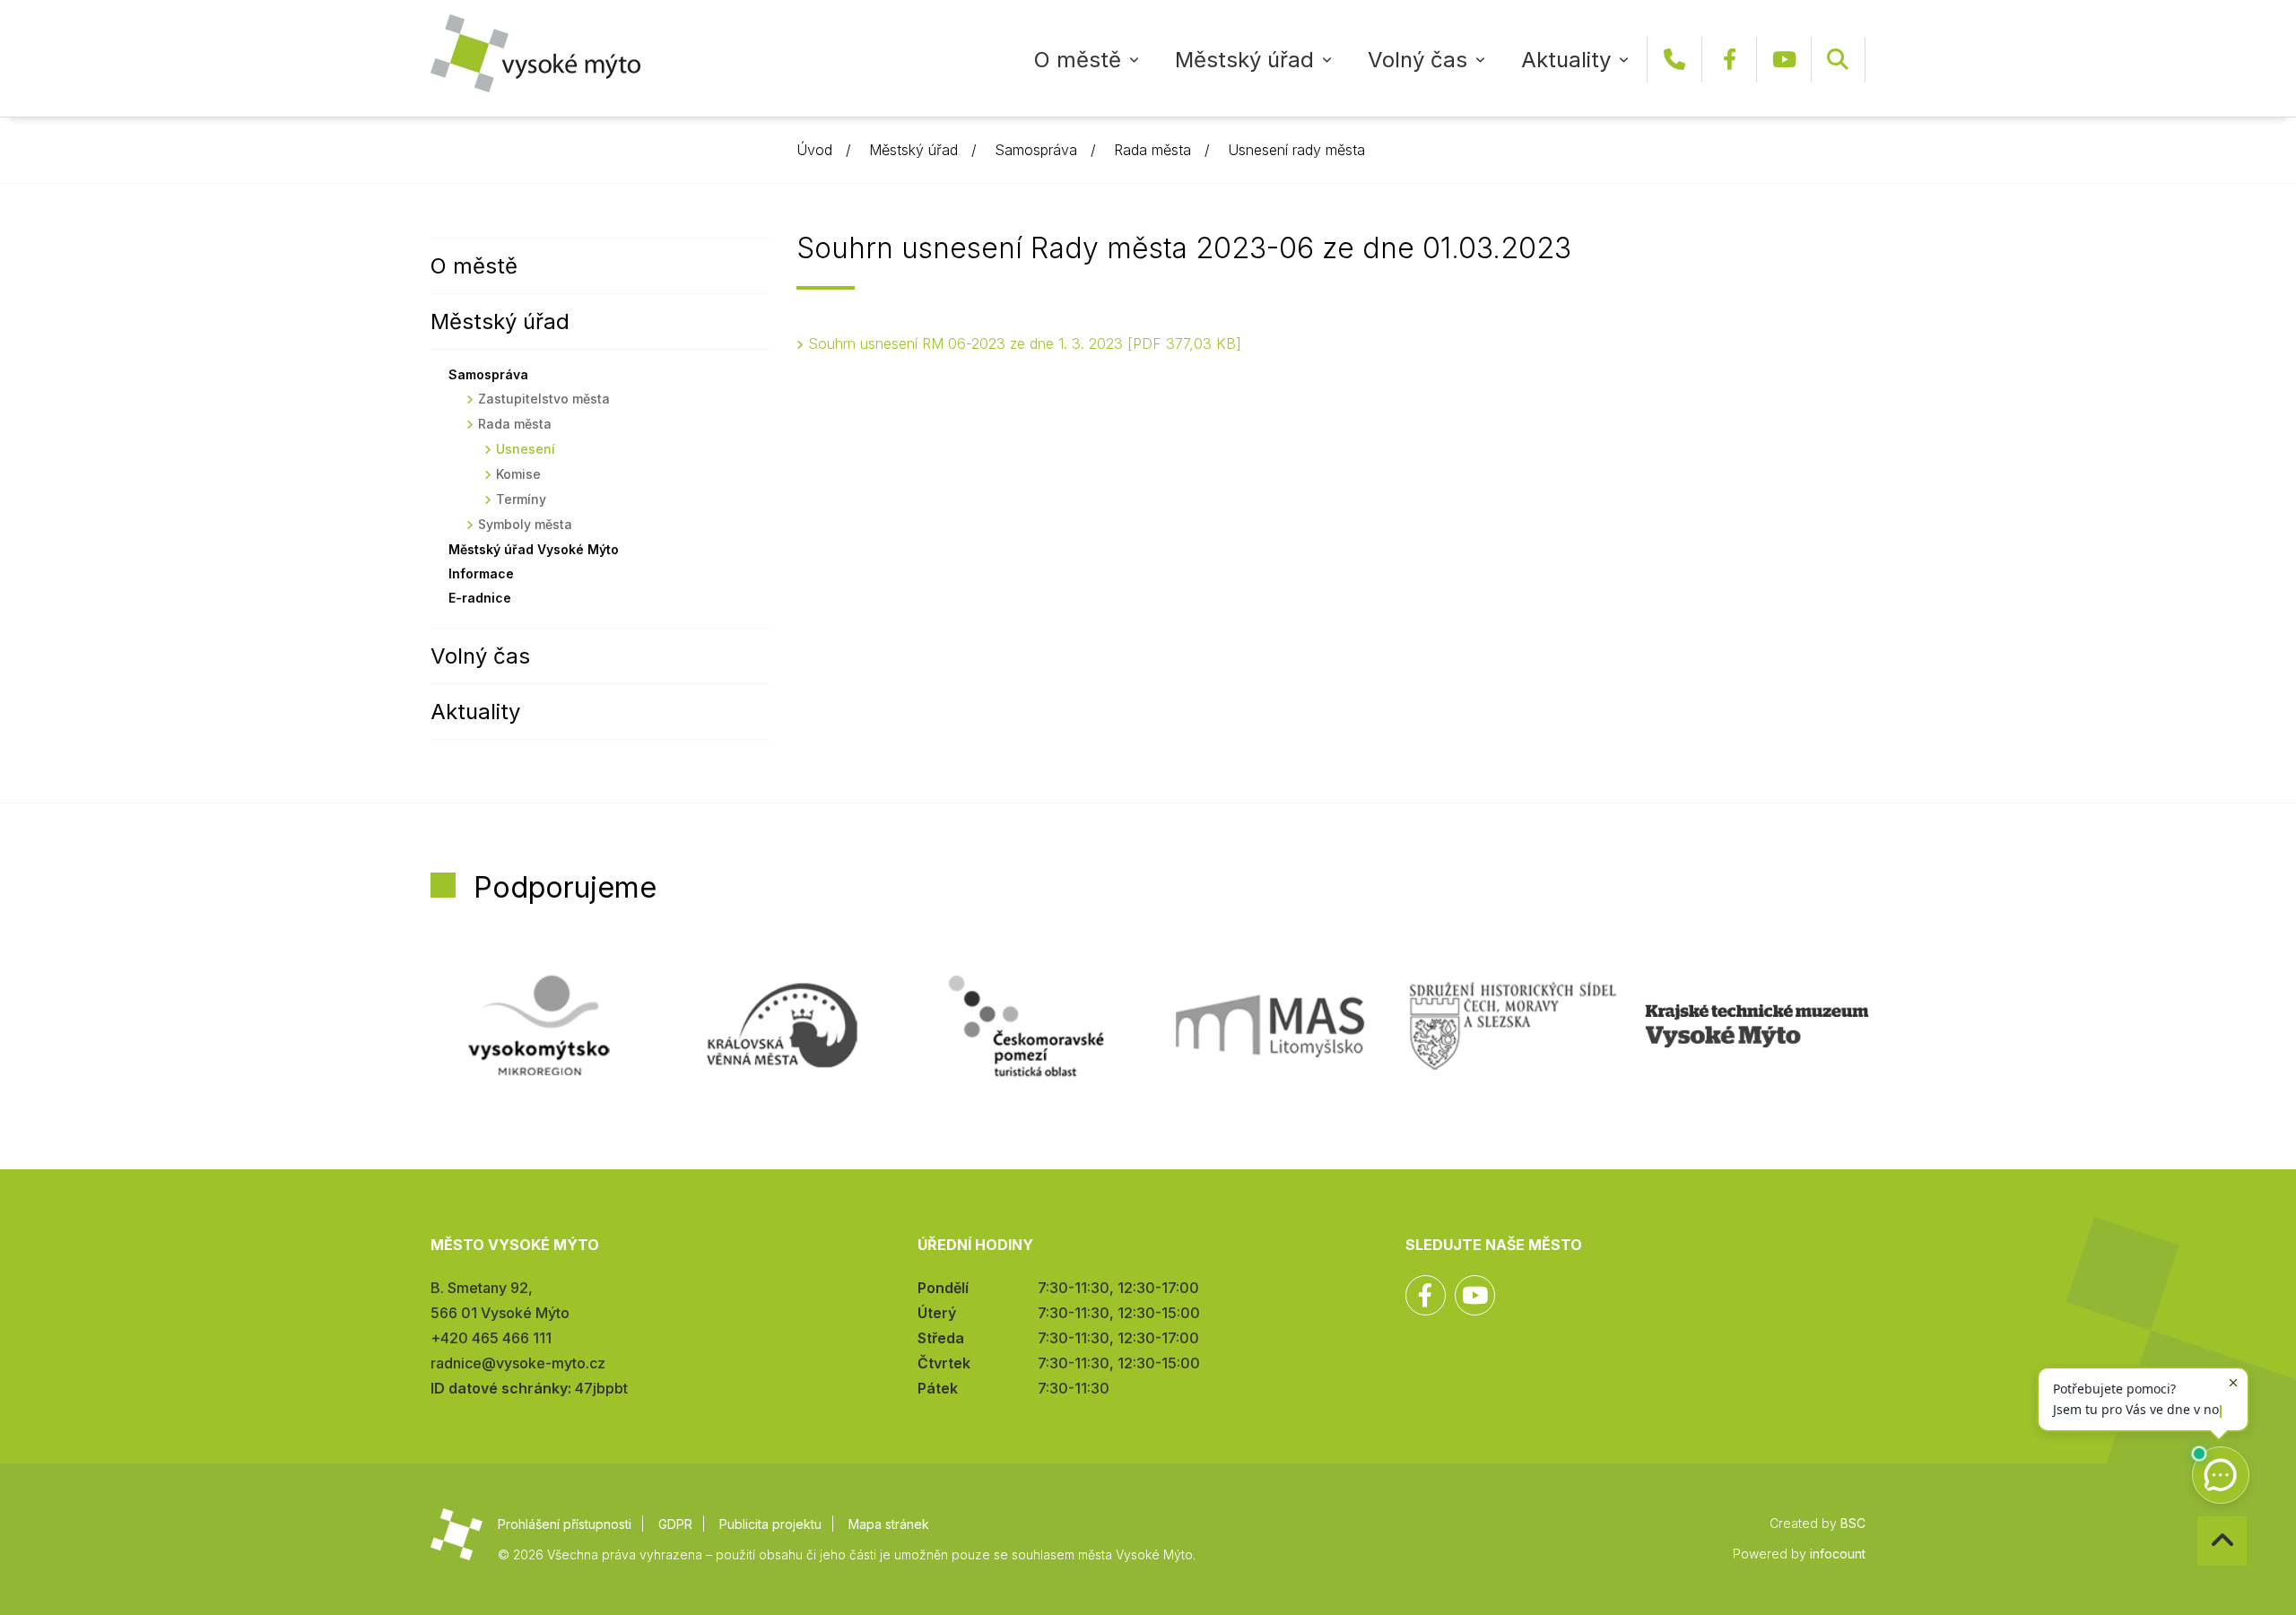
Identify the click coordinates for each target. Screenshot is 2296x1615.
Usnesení (526, 449)
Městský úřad (1244, 60)
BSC (1853, 1523)
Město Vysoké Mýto (535, 53)
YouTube (1784, 60)
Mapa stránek (889, 1524)
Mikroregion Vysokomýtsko (539, 1026)
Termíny (521, 499)
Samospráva (1036, 150)
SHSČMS (1513, 1026)
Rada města (1152, 150)
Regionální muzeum (1757, 1026)
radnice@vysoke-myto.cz (518, 1363)
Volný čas (1418, 60)
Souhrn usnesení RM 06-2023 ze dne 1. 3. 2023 (1022, 343)
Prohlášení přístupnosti (565, 1524)
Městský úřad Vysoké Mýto (534, 549)
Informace (481, 573)
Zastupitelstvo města (544, 399)
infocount (1838, 1554)
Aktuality (1566, 60)
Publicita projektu (770, 1524)
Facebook (1729, 60)
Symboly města (525, 524)
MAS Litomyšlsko (1270, 1026)
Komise (518, 474)
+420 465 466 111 (1674, 60)
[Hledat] (1838, 60)
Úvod (814, 150)
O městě (1078, 60)
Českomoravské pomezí (1026, 1026)
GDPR (675, 1524)
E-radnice (480, 598)
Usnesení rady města (1296, 150)
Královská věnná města (782, 1026)
